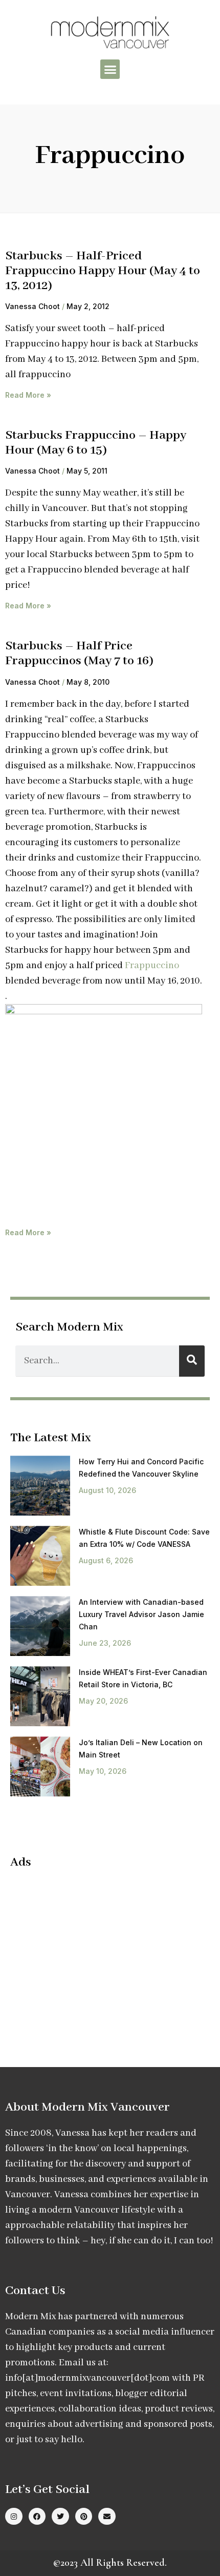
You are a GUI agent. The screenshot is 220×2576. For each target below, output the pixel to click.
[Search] (192, 1361)
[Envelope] (107, 2517)
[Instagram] (14, 2517)
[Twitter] (60, 2517)
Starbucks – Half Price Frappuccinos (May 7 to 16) (79, 653)
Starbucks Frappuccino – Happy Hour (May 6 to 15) (96, 443)
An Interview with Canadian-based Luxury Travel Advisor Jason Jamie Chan (141, 1614)
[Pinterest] (84, 2517)
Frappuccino (152, 966)
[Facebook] (37, 2517)
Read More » (28, 395)
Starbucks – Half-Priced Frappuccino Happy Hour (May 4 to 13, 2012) (103, 271)
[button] (110, 69)
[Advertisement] (96, 1952)
